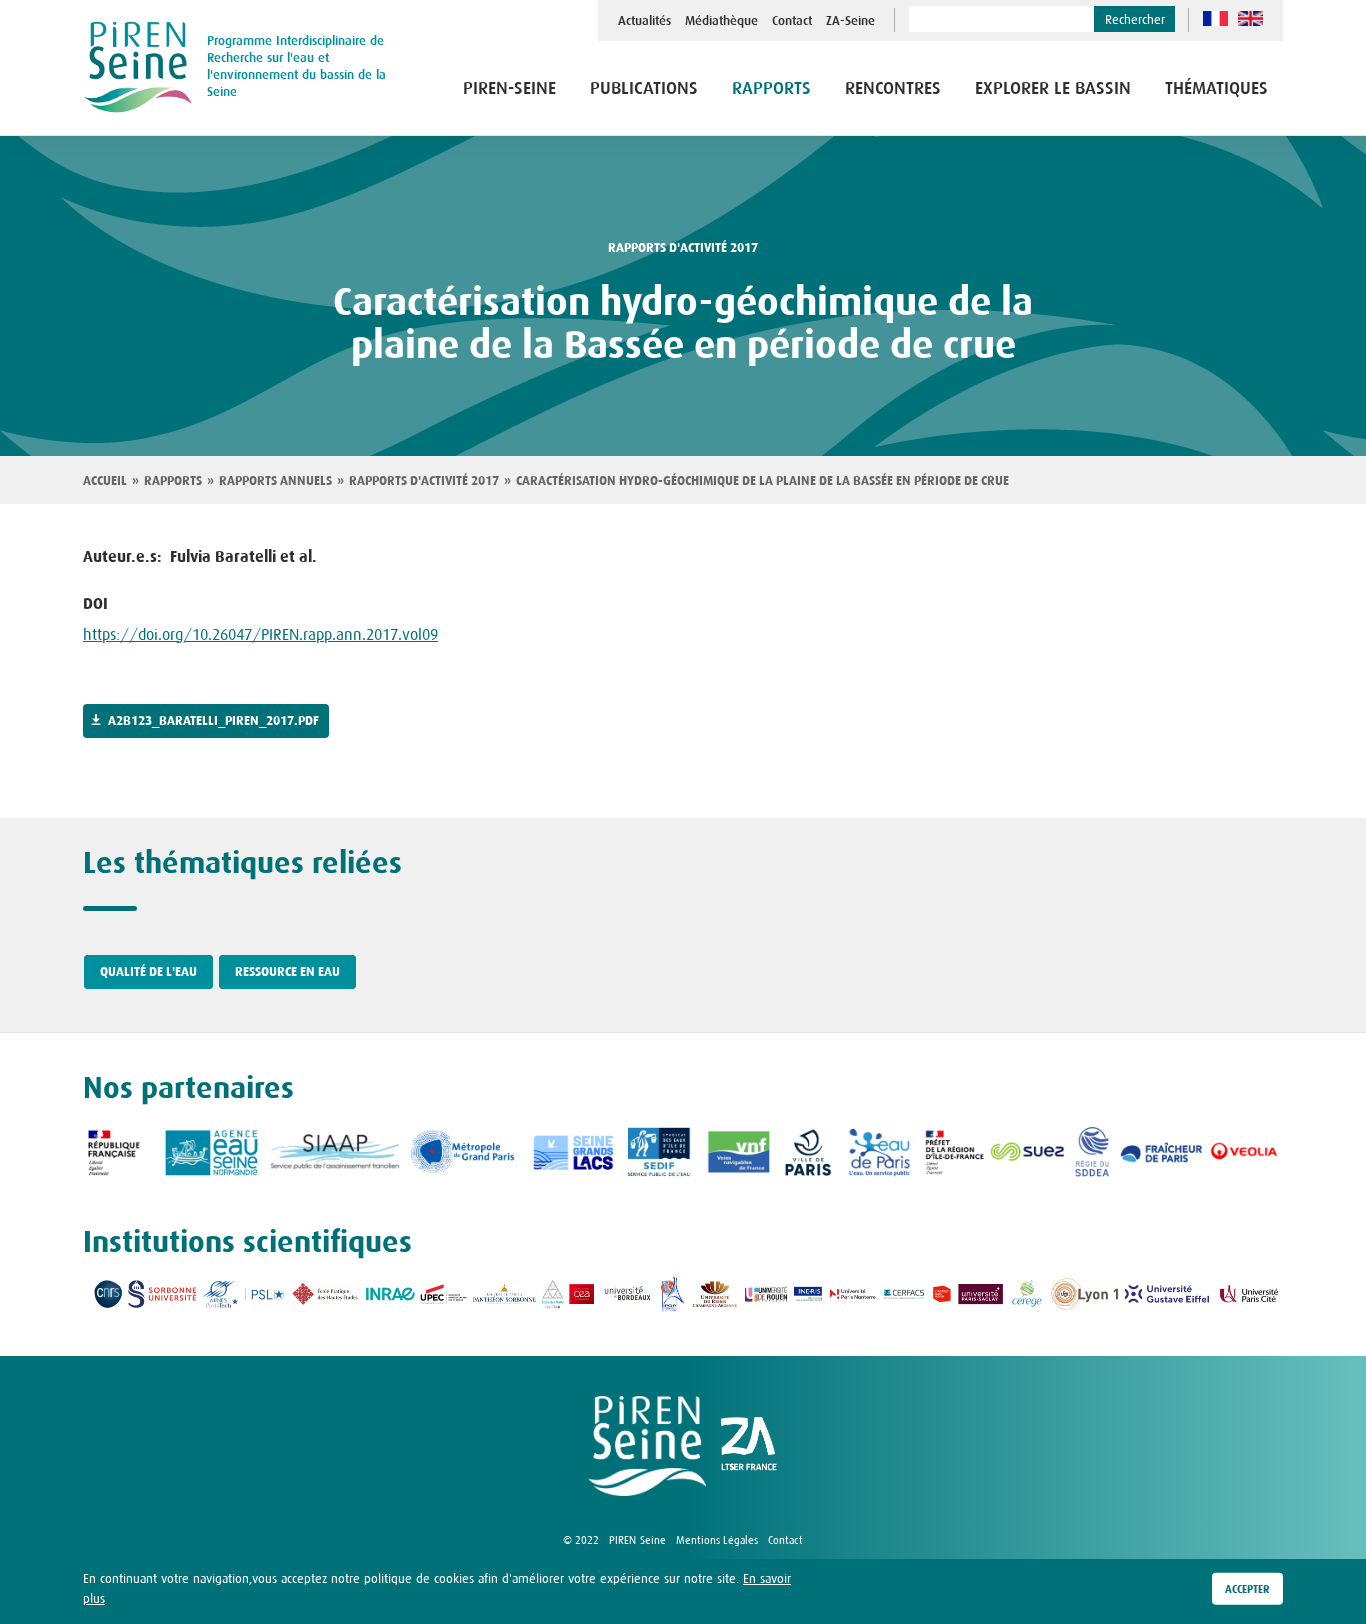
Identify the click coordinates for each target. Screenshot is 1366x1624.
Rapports (173, 481)
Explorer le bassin (1053, 89)
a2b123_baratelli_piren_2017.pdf (213, 721)
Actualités (644, 21)
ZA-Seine (850, 21)
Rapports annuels (275, 481)
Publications (644, 89)
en (1250, 18)
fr (1215, 18)
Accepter (1247, 1589)
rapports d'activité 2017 (683, 248)
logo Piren (647, 1446)
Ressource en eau (287, 972)
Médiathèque (721, 21)
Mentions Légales (717, 1540)
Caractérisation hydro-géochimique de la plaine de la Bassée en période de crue (762, 481)
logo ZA (749, 1446)
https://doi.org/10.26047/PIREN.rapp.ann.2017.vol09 (260, 634)
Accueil (105, 481)
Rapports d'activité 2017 (424, 481)
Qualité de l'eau (148, 972)
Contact (792, 21)
